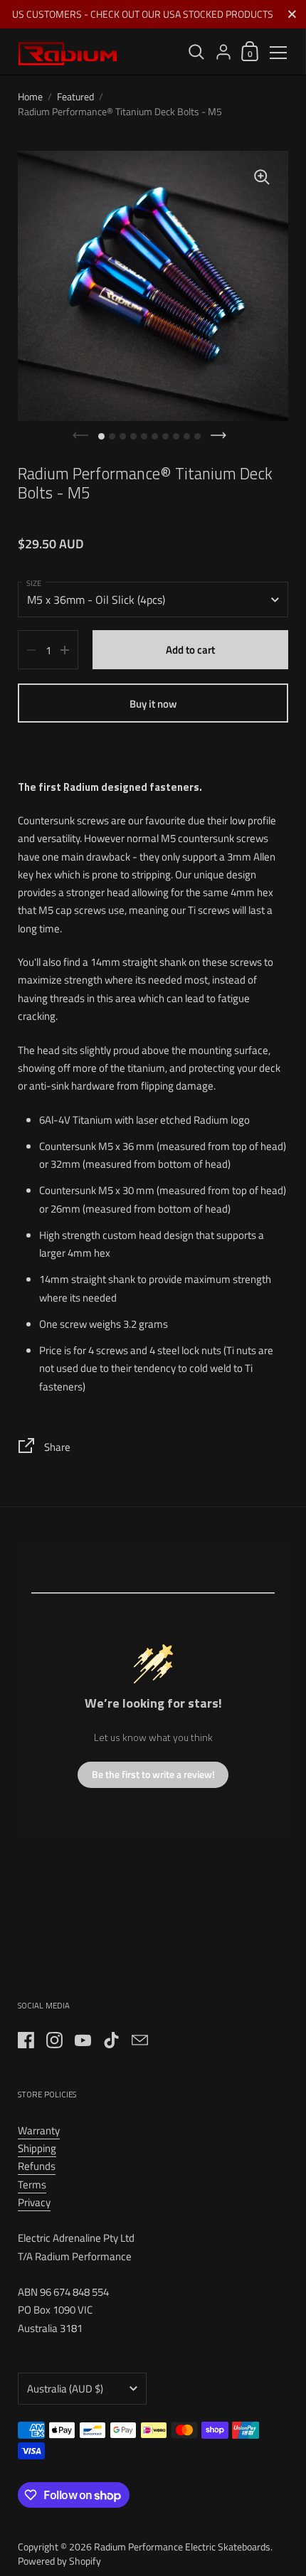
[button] (101, 436)
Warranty (39, 2130)
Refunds (37, 2166)
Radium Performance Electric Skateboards (182, 2546)
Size (34, 583)
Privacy (34, 2202)
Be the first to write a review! (153, 1774)
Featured (75, 96)
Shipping (37, 2148)
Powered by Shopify (59, 2561)
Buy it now (153, 704)
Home (30, 96)
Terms (32, 2184)
